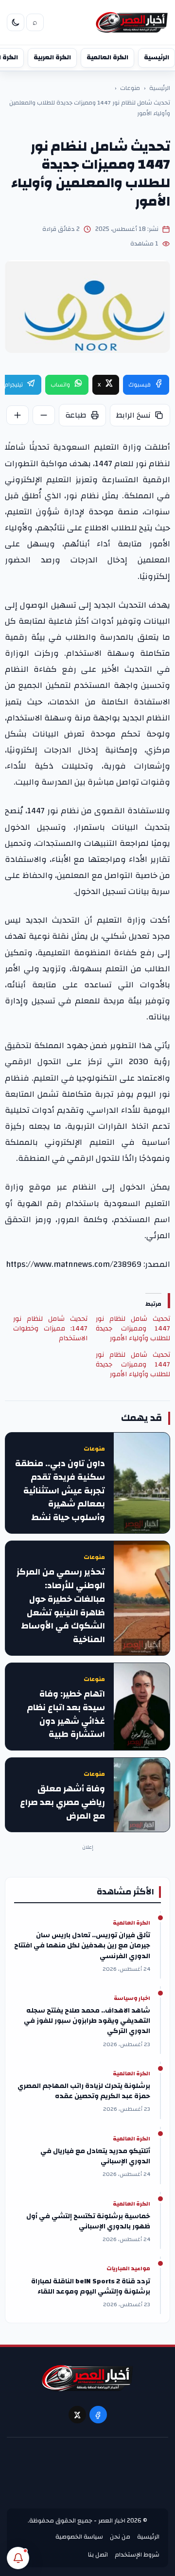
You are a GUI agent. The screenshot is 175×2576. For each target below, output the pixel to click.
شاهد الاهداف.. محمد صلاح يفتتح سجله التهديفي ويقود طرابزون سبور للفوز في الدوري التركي (87, 2021)
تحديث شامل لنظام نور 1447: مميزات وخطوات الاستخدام (50, 1329)
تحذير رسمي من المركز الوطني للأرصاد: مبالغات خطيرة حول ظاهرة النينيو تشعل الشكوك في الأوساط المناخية (61, 1606)
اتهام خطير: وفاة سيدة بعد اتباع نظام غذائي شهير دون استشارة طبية (66, 1714)
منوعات (130, 88)
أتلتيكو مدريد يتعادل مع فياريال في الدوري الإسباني (95, 2156)
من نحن (120, 2537)
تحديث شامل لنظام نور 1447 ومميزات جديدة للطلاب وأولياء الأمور (133, 1329)
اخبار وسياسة (132, 1998)
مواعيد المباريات (128, 2269)
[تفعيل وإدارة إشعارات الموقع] (18, 2558)
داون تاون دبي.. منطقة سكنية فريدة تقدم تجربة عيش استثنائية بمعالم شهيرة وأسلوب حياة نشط (60, 1491)
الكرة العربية (52, 57)
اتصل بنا (98, 2555)
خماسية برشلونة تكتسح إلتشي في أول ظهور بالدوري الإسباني (88, 2222)
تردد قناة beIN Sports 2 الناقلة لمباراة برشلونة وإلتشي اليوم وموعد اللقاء (91, 2287)
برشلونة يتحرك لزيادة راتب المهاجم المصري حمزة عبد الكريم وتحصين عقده (84, 2091)
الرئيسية (157, 57)
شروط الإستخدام (137, 2555)
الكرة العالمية (107, 57)
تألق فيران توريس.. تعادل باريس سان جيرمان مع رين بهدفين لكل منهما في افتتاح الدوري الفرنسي (82, 1946)
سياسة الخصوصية (79, 2537)
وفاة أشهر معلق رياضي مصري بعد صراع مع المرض (62, 1802)
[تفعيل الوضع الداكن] (16, 22)
